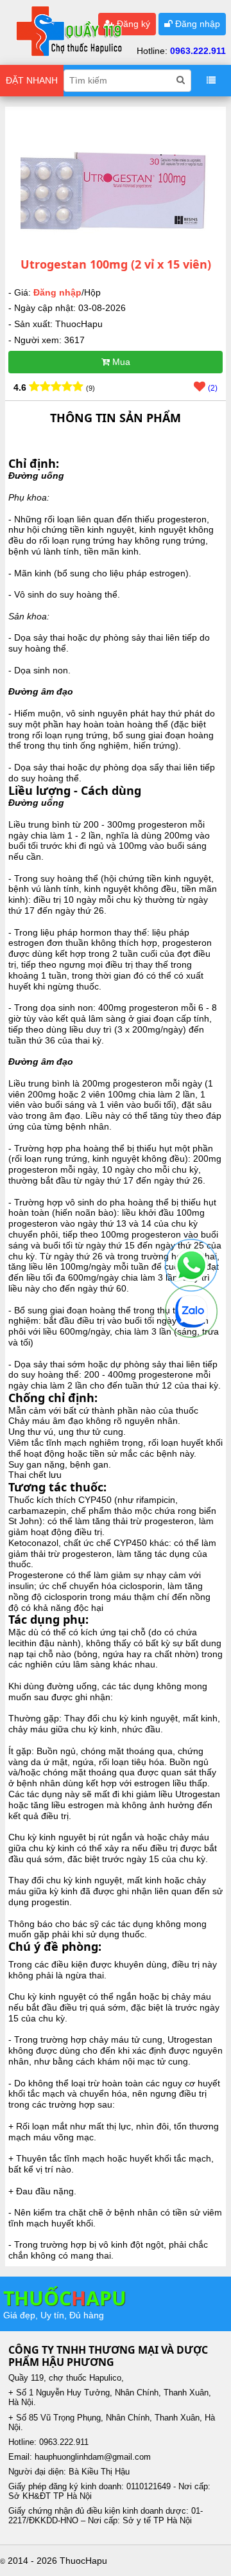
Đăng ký (132, 24)
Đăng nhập (196, 24)
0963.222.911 (198, 51)
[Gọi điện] (191, 1265)
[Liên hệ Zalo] (191, 1311)
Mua (120, 362)
